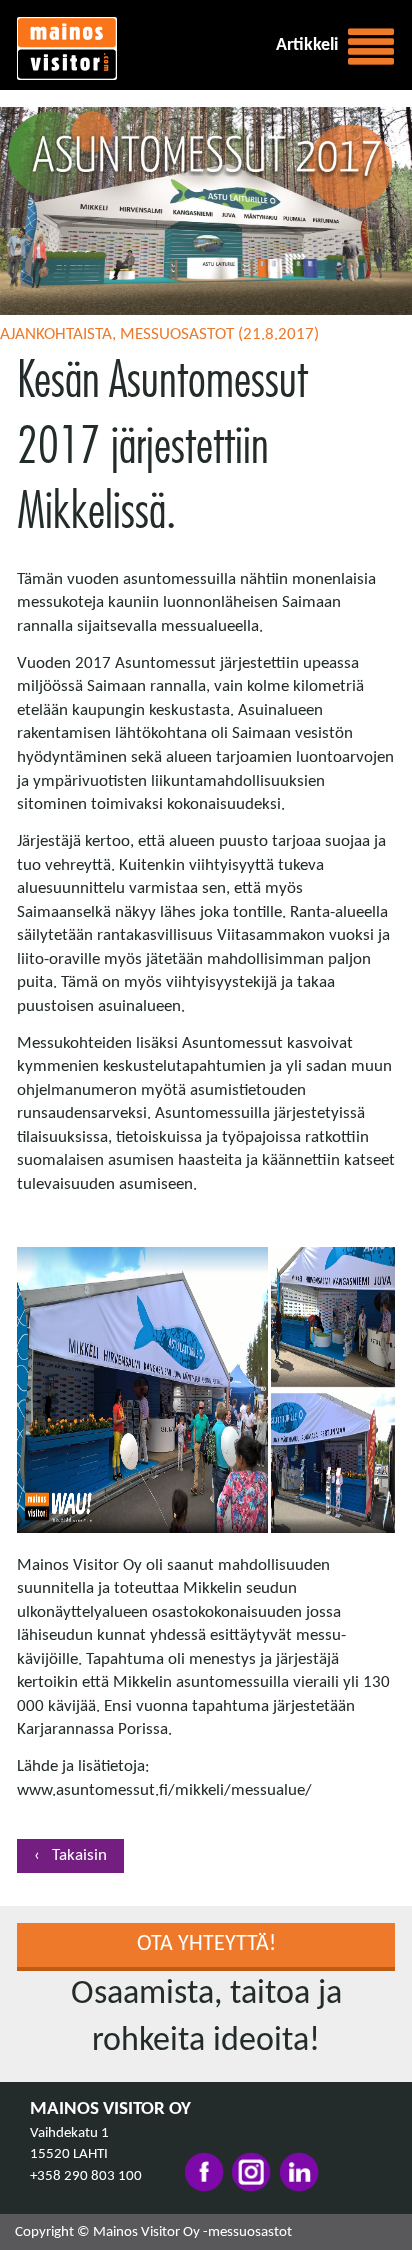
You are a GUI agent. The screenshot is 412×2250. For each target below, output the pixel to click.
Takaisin (77, 1855)
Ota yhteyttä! (206, 1944)
